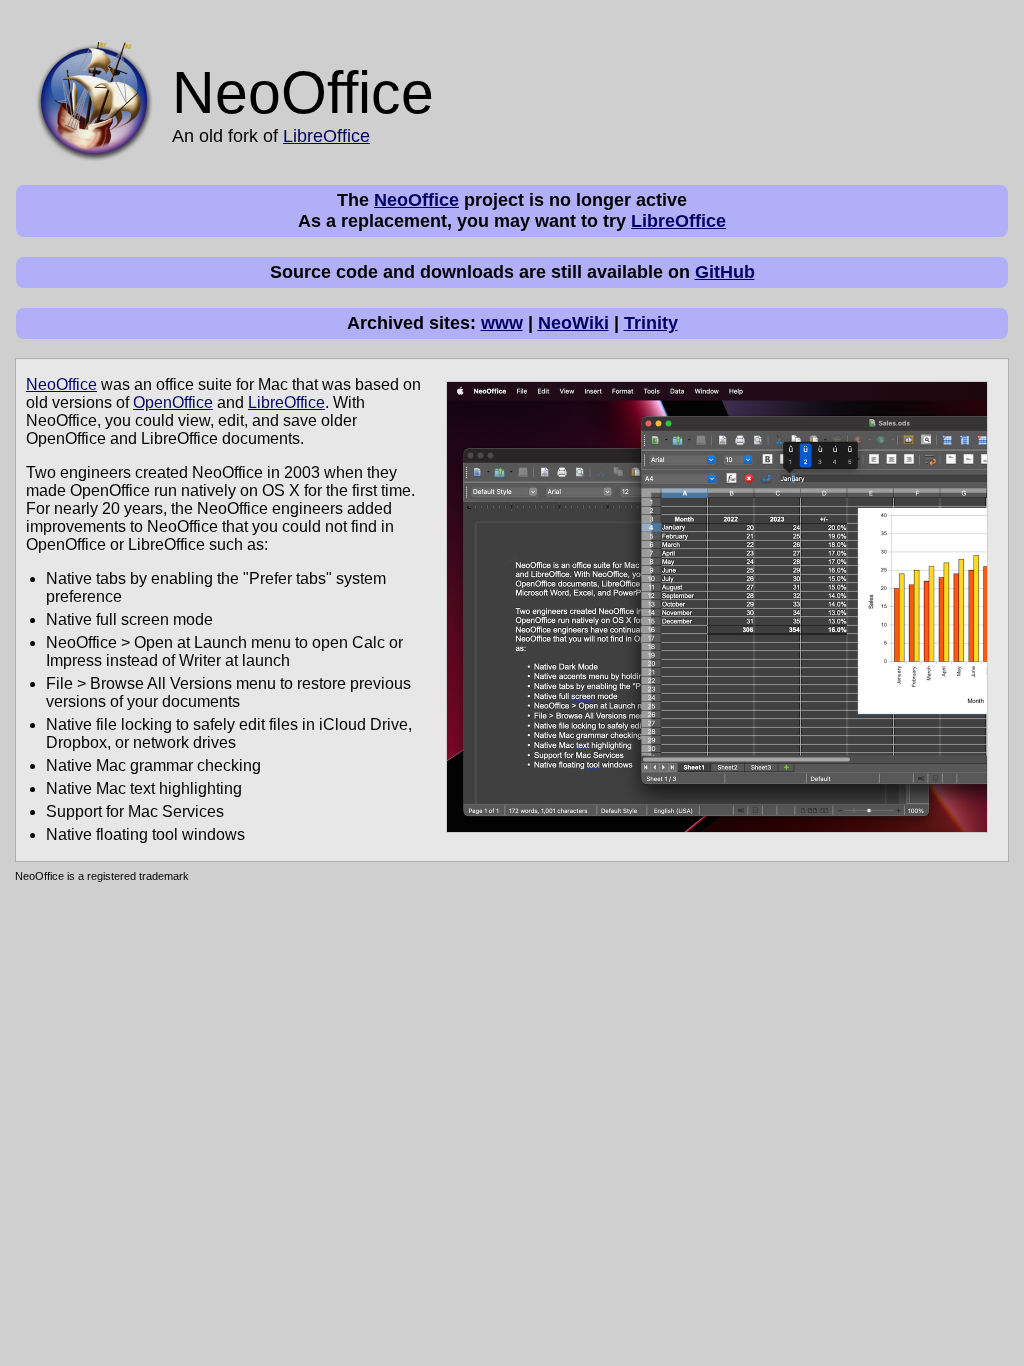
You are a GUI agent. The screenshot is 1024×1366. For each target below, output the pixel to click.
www (502, 323)
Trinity (651, 323)
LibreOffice (326, 136)
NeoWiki (573, 323)
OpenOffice (173, 402)
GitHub (725, 272)
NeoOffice (416, 200)
